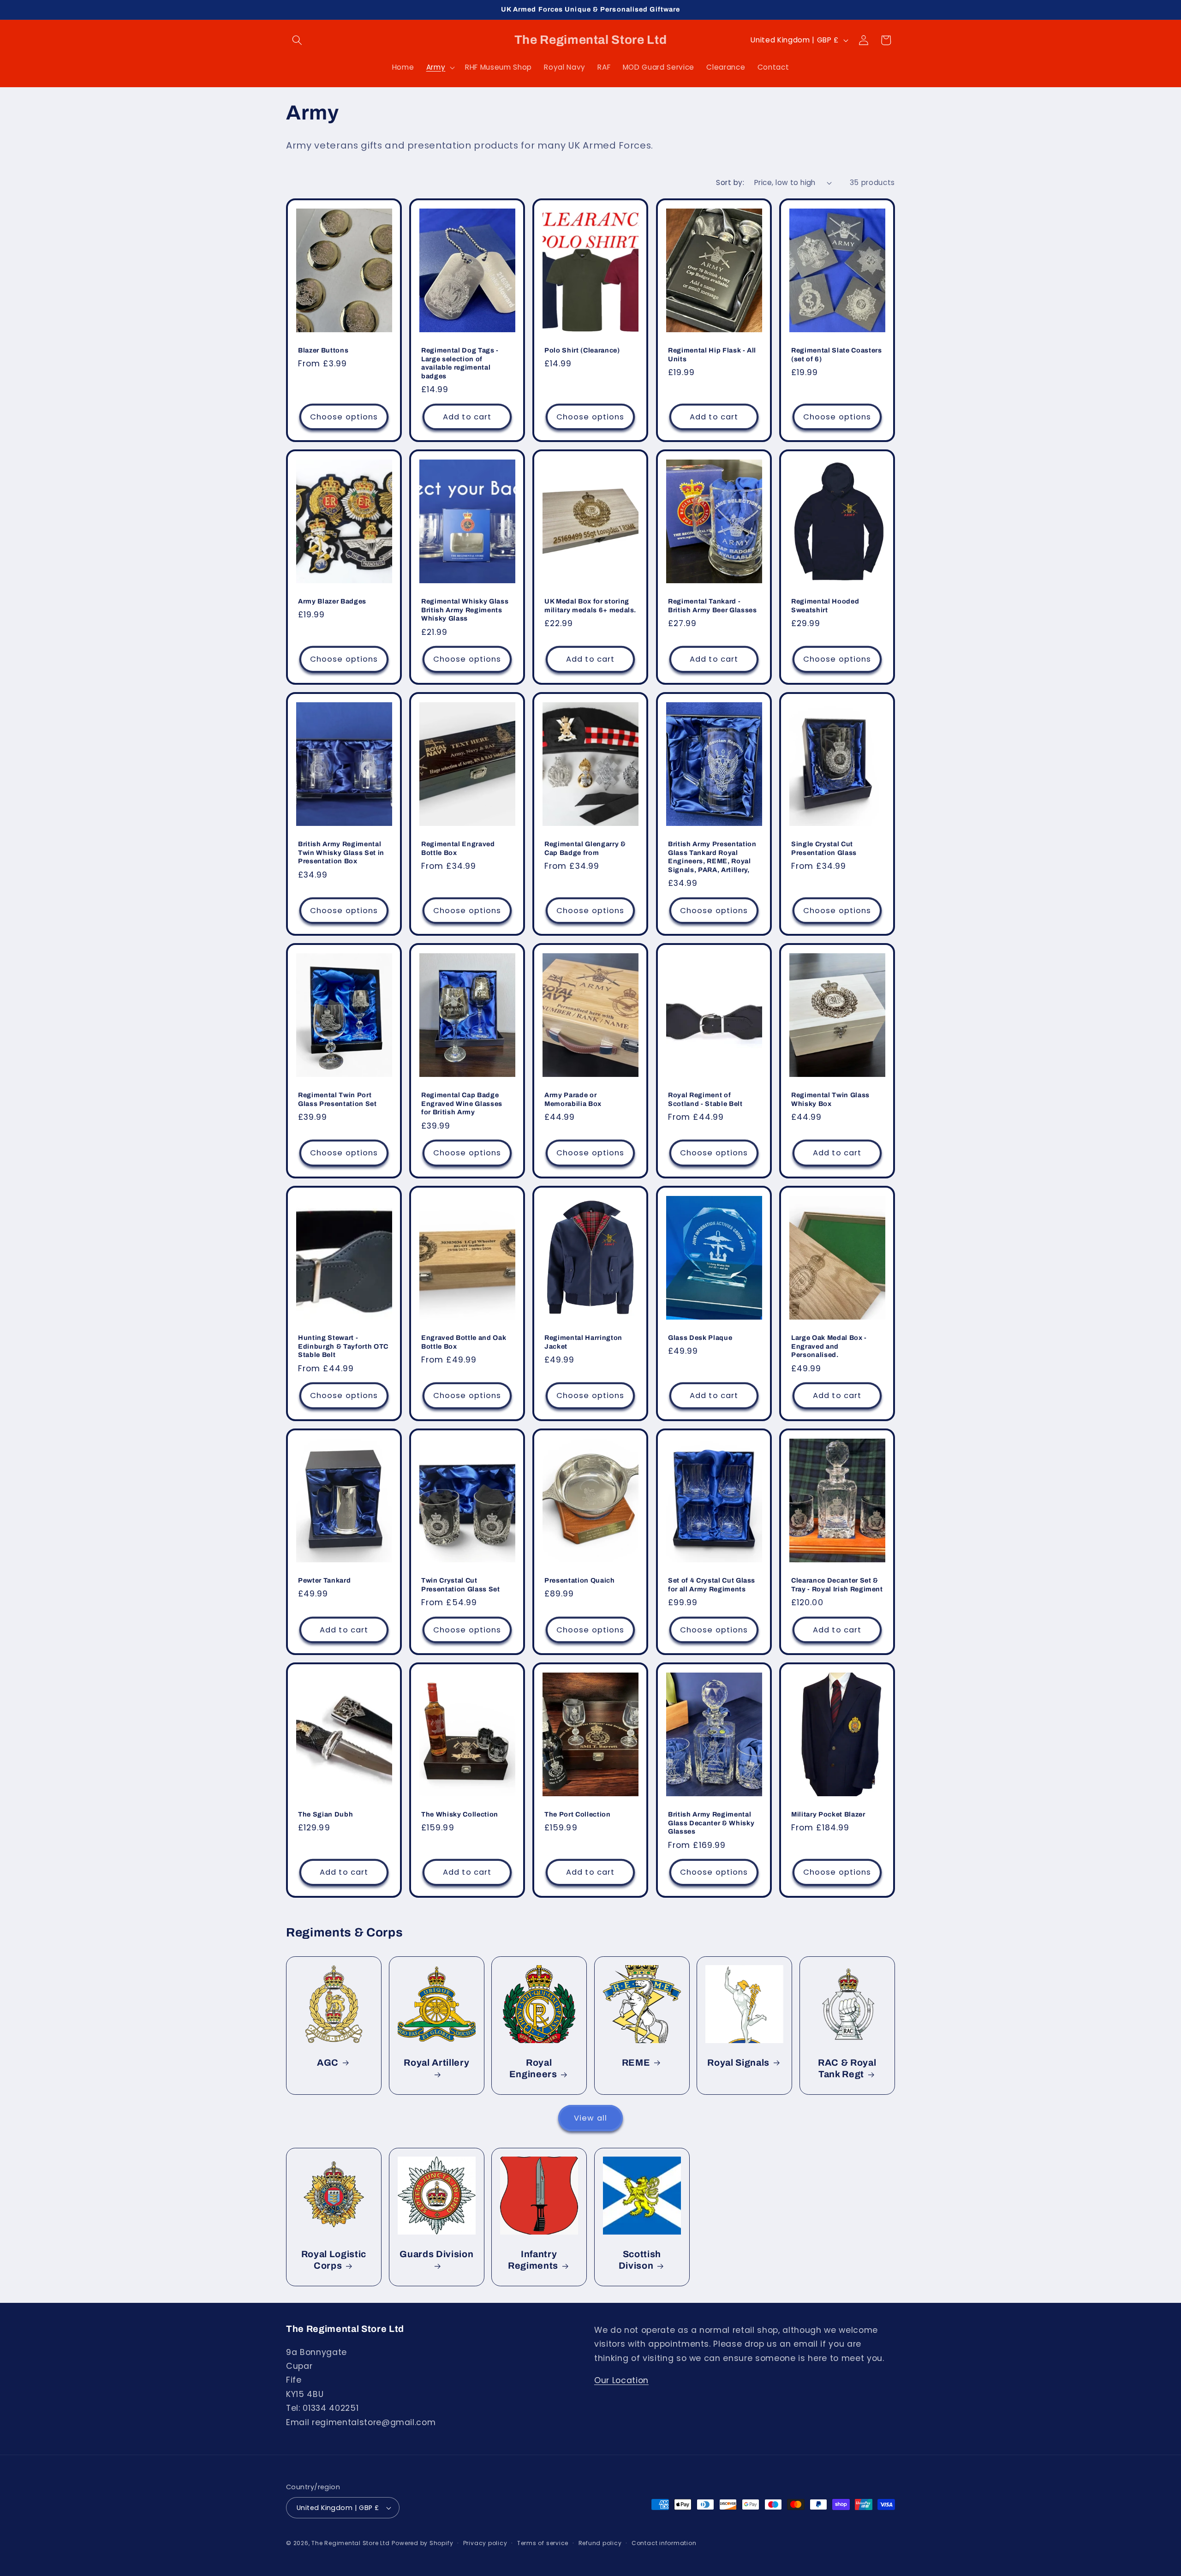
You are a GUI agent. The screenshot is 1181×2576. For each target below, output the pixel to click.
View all (590, 2118)
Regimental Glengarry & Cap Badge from (585, 848)
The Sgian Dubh (325, 1814)
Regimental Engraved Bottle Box (458, 848)
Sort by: (730, 182)
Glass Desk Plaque (700, 1338)
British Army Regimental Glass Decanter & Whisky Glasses (711, 1823)
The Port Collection (578, 1814)
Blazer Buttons (323, 350)
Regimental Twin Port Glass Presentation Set (337, 1099)
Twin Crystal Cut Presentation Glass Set (461, 1585)
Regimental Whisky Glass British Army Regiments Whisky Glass (465, 610)
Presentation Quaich (580, 1580)
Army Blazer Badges (332, 602)
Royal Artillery (436, 2062)
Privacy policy (485, 2543)
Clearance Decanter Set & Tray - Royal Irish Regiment (837, 1585)
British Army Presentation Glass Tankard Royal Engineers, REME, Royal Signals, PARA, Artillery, (712, 857)
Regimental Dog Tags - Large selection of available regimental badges (460, 363)
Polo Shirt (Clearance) (582, 350)
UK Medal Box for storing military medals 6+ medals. (590, 606)
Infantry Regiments (533, 2260)
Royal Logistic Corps (334, 2260)
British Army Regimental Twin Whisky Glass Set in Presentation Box (341, 852)
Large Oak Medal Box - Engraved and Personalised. (829, 1346)
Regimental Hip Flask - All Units (712, 355)
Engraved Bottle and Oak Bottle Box (464, 1342)
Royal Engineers (533, 2068)
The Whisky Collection (460, 1814)
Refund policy (600, 2543)
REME (636, 2062)
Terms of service (543, 2543)
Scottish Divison (640, 2260)
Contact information (664, 2543)
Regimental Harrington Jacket (583, 1342)
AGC (328, 2062)
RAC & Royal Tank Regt (847, 2068)
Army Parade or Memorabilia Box (573, 1099)
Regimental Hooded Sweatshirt (825, 606)
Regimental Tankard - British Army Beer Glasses (713, 606)
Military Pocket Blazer (828, 1814)
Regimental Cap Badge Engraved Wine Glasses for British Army (462, 1103)
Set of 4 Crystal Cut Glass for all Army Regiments (712, 1585)
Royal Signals (739, 2062)
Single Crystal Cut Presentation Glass (824, 848)
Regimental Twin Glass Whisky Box (830, 1099)
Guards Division (436, 2254)
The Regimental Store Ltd (350, 2543)
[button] (297, 40)
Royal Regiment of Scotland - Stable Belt (705, 1099)
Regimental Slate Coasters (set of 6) (837, 355)
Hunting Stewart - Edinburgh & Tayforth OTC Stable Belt (343, 1346)
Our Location (621, 2380)
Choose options (344, 417)
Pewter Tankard (324, 1580)
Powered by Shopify (422, 2543)
